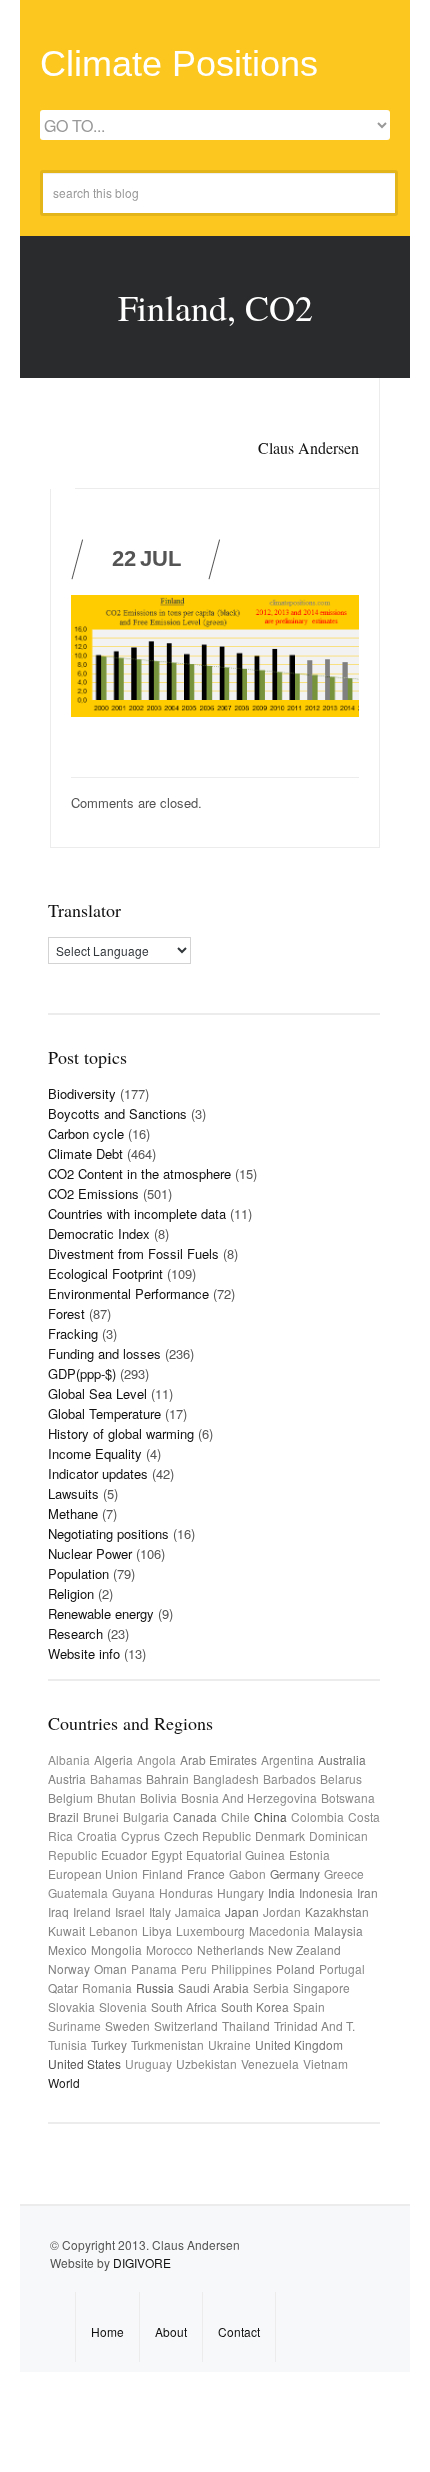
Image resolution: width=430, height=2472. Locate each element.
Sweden (127, 2025)
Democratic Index (99, 1233)
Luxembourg (210, 1930)
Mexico (67, 1949)
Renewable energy (101, 1613)
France (206, 1873)
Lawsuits (73, 1493)
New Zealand (304, 1949)
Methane (73, 1513)
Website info (84, 1653)
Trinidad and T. (314, 2025)
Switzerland (186, 2025)
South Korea (255, 2006)
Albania (69, 1759)
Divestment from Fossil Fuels (133, 1253)
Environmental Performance (128, 1293)
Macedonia (279, 1930)
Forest (66, 1313)
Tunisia (67, 2044)
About (171, 2331)
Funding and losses (104, 1353)
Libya (157, 1930)
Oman (110, 1968)
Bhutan (116, 1797)
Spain (309, 2006)
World (64, 2082)
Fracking (73, 1333)
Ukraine (229, 2044)
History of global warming (121, 1433)
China (270, 1816)
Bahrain (167, 1778)
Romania (107, 1987)
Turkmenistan (167, 2044)
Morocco (169, 1949)
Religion (71, 1593)
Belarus (341, 1778)
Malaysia (338, 1930)
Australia (342, 1759)
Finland (162, 1873)
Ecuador (124, 1854)
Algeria (113, 1759)
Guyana (133, 1892)
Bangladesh (226, 1778)
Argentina (287, 1759)
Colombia (317, 1816)
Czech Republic (207, 1835)
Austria (67, 1778)
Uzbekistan (206, 2063)
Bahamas (116, 1778)
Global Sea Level (97, 1393)
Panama (154, 1968)
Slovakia (71, 2006)
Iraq (58, 1911)
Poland (295, 1968)
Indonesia (326, 1892)
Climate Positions (179, 63)
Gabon (247, 1873)
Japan (242, 1911)
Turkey (109, 2044)
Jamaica (198, 1911)
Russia (155, 1987)
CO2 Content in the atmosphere (139, 1173)
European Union (93, 1873)
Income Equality (95, 1453)
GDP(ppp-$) (82, 1373)
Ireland (92, 1911)
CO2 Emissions (93, 1193)
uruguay (148, 2063)
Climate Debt (85, 1153)
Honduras (186, 1892)
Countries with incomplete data (137, 1213)
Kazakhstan (337, 1911)
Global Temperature (104, 1413)
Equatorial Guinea (235, 1854)
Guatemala (78, 1892)
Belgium (70, 1797)
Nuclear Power (90, 1553)
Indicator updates (98, 1473)
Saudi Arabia (213, 1987)
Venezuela (270, 2063)
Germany (295, 1873)
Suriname (74, 2025)
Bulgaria (146, 1816)
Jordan (282, 1911)
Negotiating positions (108, 1533)
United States (84, 2063)
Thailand (246, 2025)
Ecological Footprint (105, 1273)
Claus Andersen (308, 447)
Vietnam (325, 2063)
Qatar (63, 1987)
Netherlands (230, 1949)
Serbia (271, 1987)
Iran (367, 1892)
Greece (344, 1873)
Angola (156, 1759)
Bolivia (158, 1797)
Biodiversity (82, 1093)
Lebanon (113, 1930)
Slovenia (123, 2006)
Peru (194, 1968)
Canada (195, 1816)
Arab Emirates (218, 1759)
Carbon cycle (86, 1133)
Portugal (342, 1968)
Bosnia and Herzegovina (249, 1797)
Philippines (241, 1968)
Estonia (309, 1854)
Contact (239, 2331)
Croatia (97, 1835)
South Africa (184, 2006)
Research (75, 1633)
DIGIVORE (142, 2262)
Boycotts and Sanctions (117, 1113)
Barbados (289, 1778)
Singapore (321, 1987)
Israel (130, 1911)
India (281, 1892)
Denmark (280, 1835)
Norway (69, 1968)
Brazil (63, 1816)
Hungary (240, 1892)
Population (78, 1573)
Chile (235, 1816)
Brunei (101, 1816)
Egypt (166, 1854)
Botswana (348, 1797)
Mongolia (116, 1949)
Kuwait (66, 1930)
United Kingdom (299, 2044)
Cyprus (140, 1835)
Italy (160, 1911)
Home (107, 2331)
